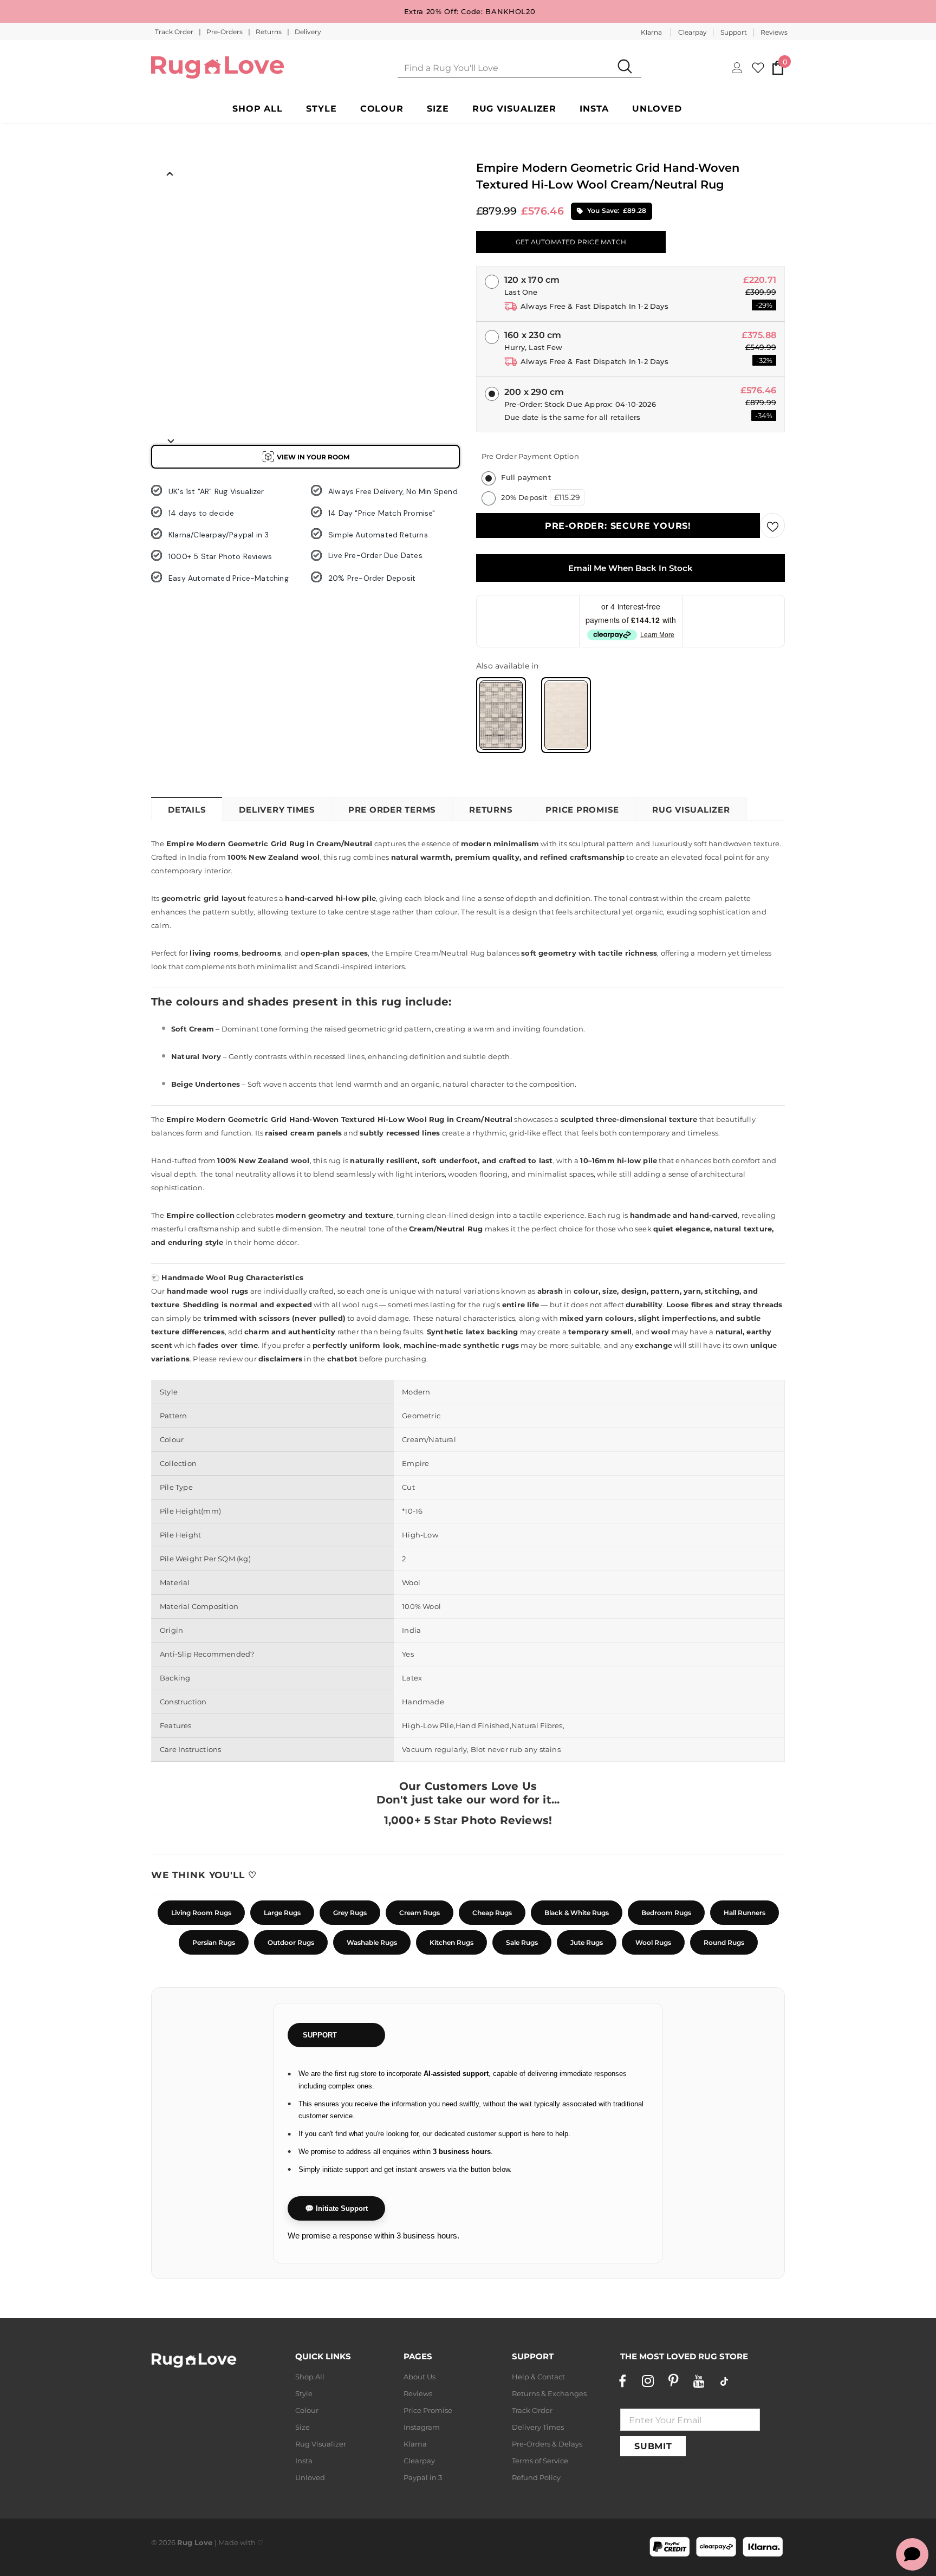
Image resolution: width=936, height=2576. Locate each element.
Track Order (175, 32)
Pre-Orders (225, 32)
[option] (170, 206)
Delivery (308, 32)
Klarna (651, 32)
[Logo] (217, 67)
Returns (269, 32)
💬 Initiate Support (336, 2208)
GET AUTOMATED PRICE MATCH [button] (571, 242)
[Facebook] (622, 2381)
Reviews (774, 32)
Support (734, 32)
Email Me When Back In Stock (630, 568)
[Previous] (170, 173)
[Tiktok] (724, 2381)
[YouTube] (699, 2381)
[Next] (170, 440)
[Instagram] (648, 2381)
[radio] (501, 715)
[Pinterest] (673, 2381)
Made (228, 2542)
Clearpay (693, 32)
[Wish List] (772, 525)
